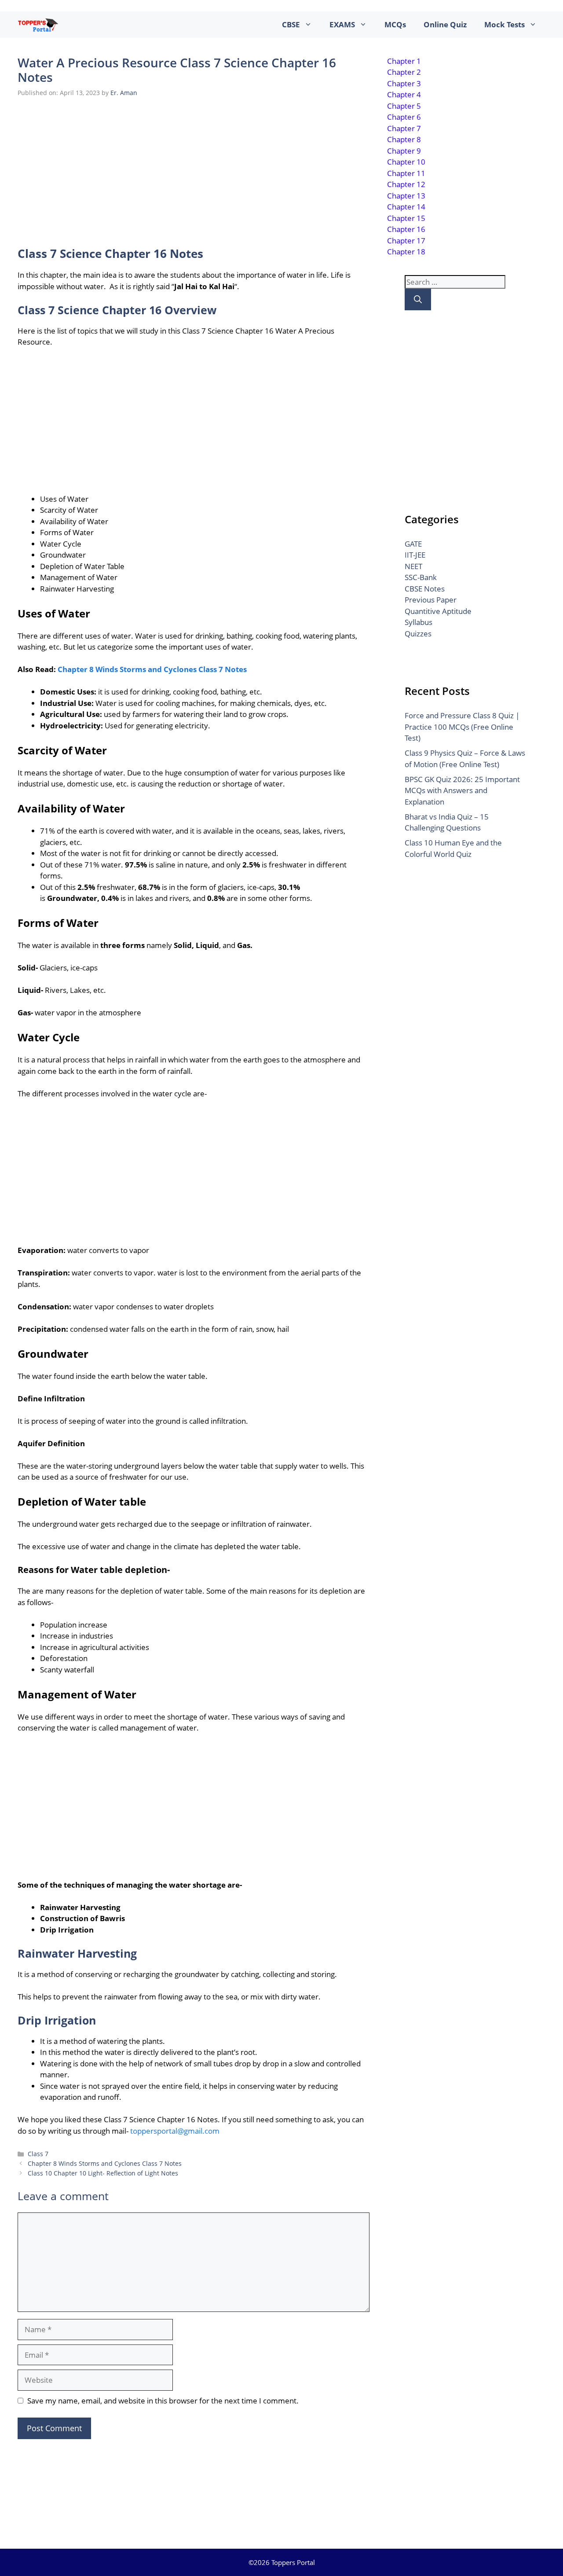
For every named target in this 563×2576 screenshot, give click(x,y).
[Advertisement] (194, 170)
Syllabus (419, 622)
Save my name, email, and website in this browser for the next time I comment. (163, 2401)
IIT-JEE (415, 555)
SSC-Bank (421, 577)
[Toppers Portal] (38, 25)
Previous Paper (431, 600)
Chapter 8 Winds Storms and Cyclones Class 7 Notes (152, 669)
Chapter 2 (404, 72)
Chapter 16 (406, 229)
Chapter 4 (404, 94)
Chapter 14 (406, 207)
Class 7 (38, 2154)
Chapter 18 (406, 252)
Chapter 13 (406, 196)
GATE (413, 544)
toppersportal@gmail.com (175, 2131)
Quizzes (418, 634)
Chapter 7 (404, 128)
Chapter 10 (406, 162)
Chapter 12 (406, 184)
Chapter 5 (404, 106)
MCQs (395, 24)
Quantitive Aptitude (438, 611)
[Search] (418, 299)
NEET (413, 566)
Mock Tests (505, 24)
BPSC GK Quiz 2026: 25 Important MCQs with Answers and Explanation (462, 790)
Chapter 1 (404, 61)
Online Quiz (445, 24)
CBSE (291, 24)
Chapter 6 (404, 117)
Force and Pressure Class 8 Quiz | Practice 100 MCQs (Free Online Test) (462, 727)
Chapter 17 (406, 241)
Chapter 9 (404, 151)
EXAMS (342, 24)
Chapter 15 (406, 218)
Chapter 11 (406, 173)
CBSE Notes (425, 589)
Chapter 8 (404, 139)
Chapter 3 (404, 83)
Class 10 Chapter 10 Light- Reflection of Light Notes (103, 2173)
